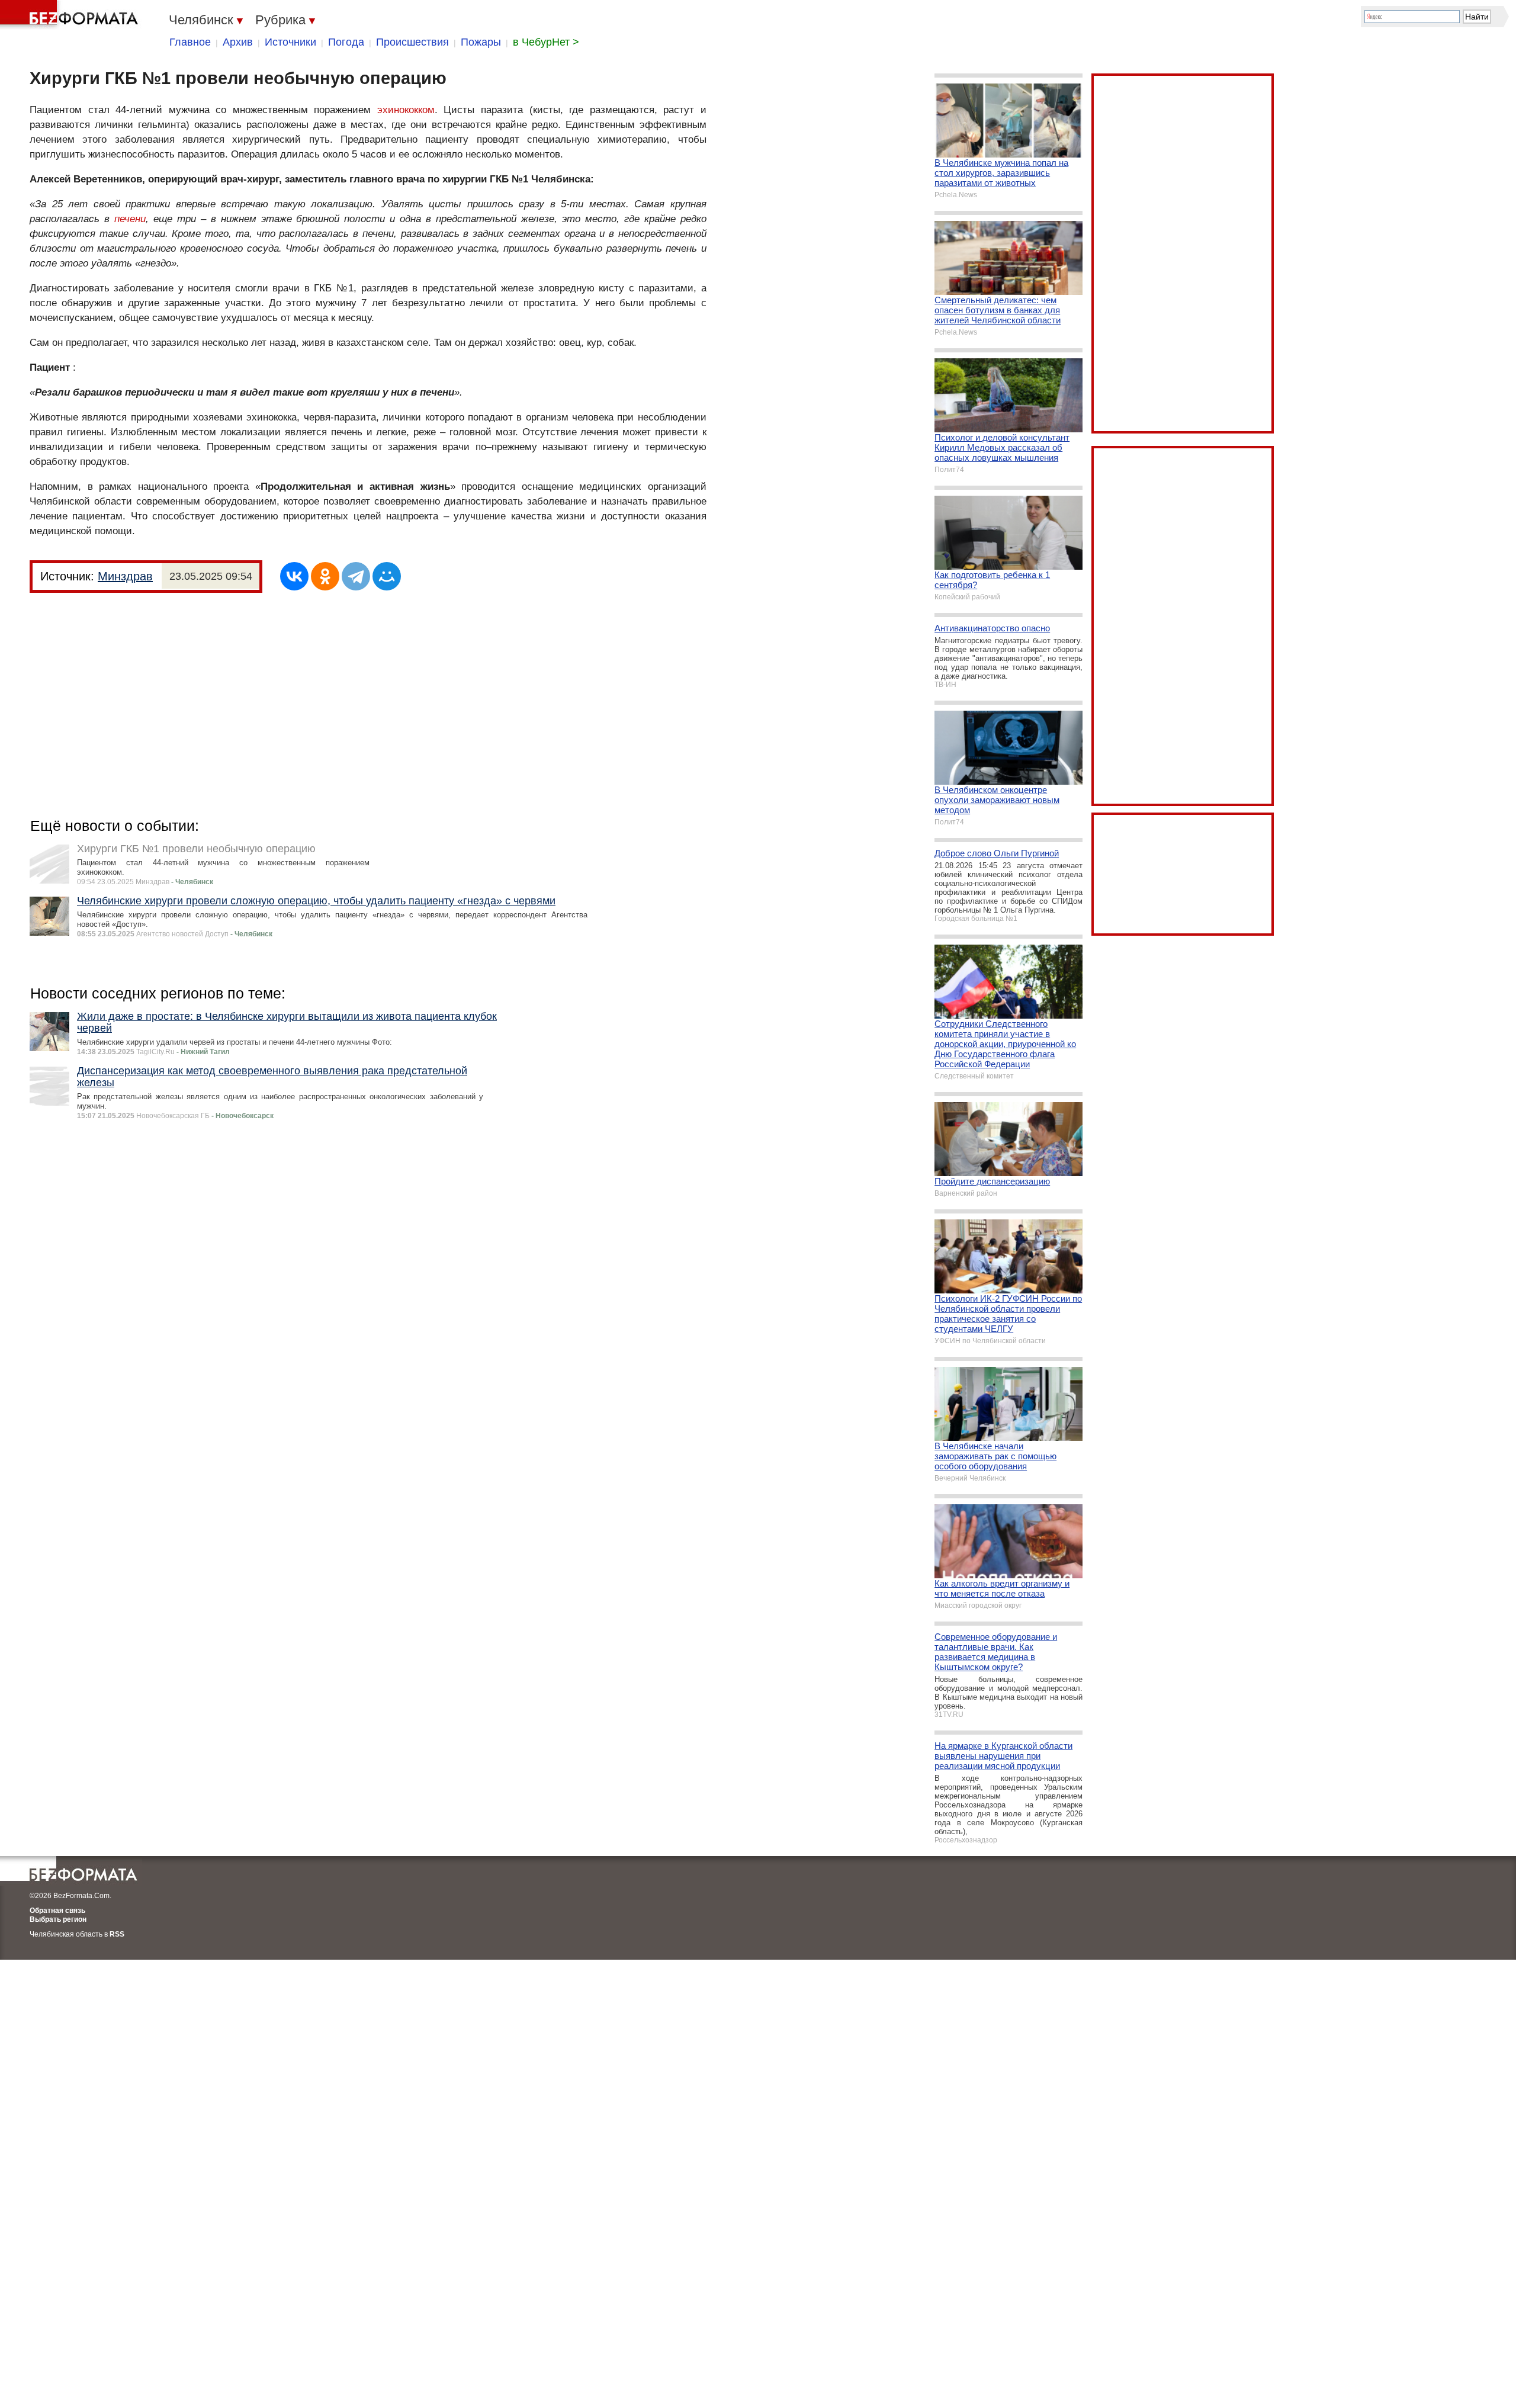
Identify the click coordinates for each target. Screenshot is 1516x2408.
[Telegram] (356, 576)
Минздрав (125, 576)
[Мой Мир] (387, 576)
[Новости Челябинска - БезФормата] (71, 15)
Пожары (481, 42)
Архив (238, 42)
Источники (290, 42)
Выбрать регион (58, 1919)
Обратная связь (57, 1911)
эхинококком (406, 110)
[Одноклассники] (325, 576)
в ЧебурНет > (546, 42)
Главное (190, 42)
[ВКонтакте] (294, 576)
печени (130, 219)
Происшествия (412, 42)
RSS (117, 1934)
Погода (346, 42)
